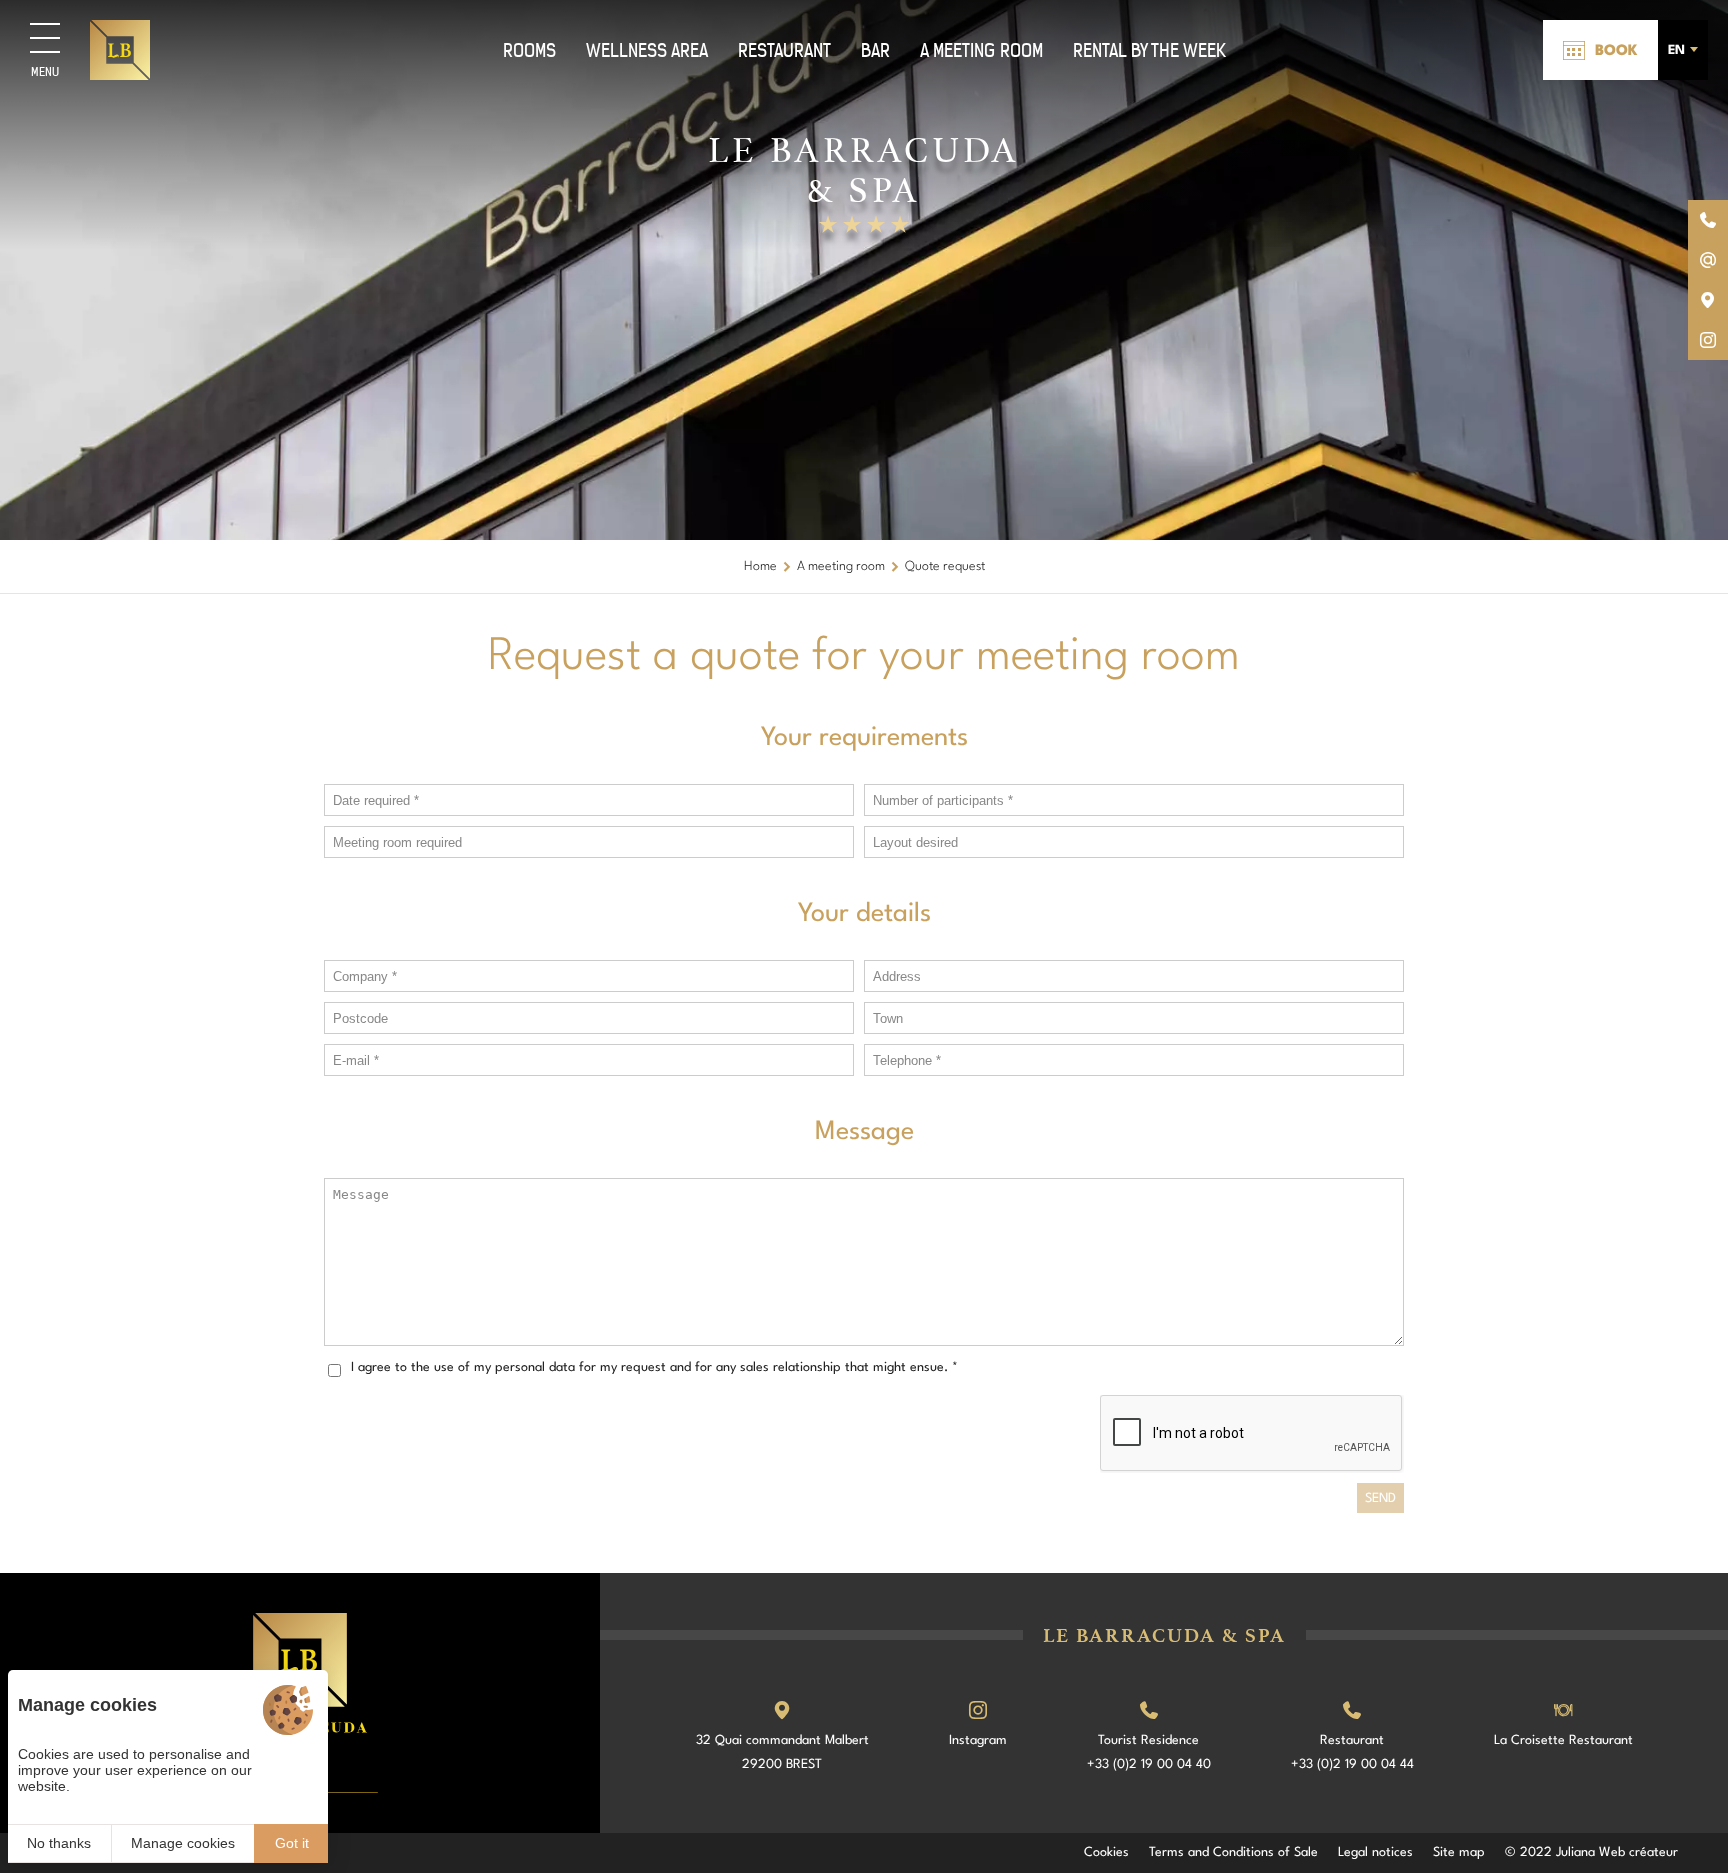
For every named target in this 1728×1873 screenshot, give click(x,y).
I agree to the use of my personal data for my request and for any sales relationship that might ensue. (654, 1367)
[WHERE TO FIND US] (1708, 300)
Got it (292, 1843)
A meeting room (981, 50)
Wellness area (647, 50)
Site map (1459, 1852)
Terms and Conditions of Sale (1233, 1852)
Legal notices (1375, 1852)
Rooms (529, 50)
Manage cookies (183, 1843)
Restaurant (784, 50)
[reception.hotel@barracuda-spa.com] (1708, 260)
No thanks (59, 1843)
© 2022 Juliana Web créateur (1591, 1852)
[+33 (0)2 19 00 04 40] (1708, 220)
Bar (875, 50)
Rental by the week (1149, 50)
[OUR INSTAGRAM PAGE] (1708, 340)
